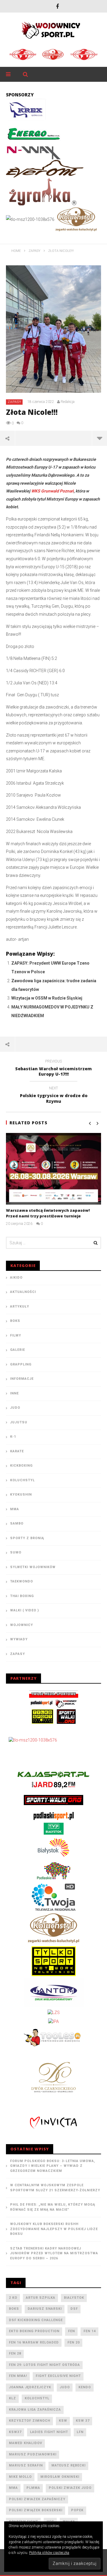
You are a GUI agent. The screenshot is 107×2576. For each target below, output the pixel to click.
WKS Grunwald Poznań (52, 491)
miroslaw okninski (60, 2477)
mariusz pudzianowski (33, 2454)
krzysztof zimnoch (30, 2421)
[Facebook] (57, 6)
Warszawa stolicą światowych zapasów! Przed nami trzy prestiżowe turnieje (48, 1213)
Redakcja (68, 402)
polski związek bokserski (36, 2510)
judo (65, 2387)
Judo (15, 1408)
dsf (74, 2309)
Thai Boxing (22, 1596)
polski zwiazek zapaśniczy (37, 2499)
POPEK (77, 2510)
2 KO (13, 2298)
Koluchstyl (22, 1480)
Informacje (22, 1379)
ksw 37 (83, 2421)
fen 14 (90, 2331)
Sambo (17, 1523)
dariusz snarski (45, 2309)
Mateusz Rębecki (69, 2465)
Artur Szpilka (41, 2298)
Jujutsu (19, 1422)
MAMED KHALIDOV (26, 2443)
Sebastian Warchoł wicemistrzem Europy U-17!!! (53, 1069)
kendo (85, 2387)
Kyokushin (21, 1495)
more (99, 438)
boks (14, 2309)
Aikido (16, 1278)
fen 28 (15, 2353)
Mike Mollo (20, 2477)
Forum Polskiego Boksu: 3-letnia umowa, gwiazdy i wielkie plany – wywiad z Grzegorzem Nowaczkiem (53, 2166)
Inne (14, 1393)
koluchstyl (37, 2398)
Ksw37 (15, 2432)
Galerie (18, 1350)
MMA (15, 1509)
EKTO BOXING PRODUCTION (34, 2331)
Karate (17, 1451)
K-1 (13, 1437)
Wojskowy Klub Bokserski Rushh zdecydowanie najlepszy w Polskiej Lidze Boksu (54, 2229)
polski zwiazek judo (70, 2488)
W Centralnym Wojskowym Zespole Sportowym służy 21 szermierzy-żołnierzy (55, 2188)
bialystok (74, 2298)
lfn (80, 2432)
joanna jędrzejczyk (30, 2387)
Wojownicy (22, 1625)
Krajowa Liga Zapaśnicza (35, 2410)
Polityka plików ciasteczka (49, 2553)
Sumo (16, 1552)
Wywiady (19, 1639)
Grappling (21, 1364)
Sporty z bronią (27, 1538)
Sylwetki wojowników (33, 1567)
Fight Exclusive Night (58, 2376)
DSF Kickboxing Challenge (36, 2320)
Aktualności (23, 1292)
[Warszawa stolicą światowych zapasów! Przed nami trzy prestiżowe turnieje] (53, 1169)
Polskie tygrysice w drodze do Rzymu (54, 1096)
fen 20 (74, 2342)
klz (12, 2398)
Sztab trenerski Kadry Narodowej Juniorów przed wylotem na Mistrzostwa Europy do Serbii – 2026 (54, 2253)
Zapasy (15, 402)
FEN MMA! (18, 2376)
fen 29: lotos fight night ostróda (44, 2365)
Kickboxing (21, 1466)
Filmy (16, 1335)
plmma (33, 2488)
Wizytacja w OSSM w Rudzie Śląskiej (47, 998)
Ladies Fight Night (49, 2432)
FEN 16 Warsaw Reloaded (34, 2342)
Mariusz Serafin (26, 2465)
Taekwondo (22, 1581)
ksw (63, 2421)
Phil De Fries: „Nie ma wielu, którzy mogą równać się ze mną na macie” (53, 2207)
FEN (71, 2331)
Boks (15, 1321)
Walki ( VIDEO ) (25, 1610)
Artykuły (20, 1307)
